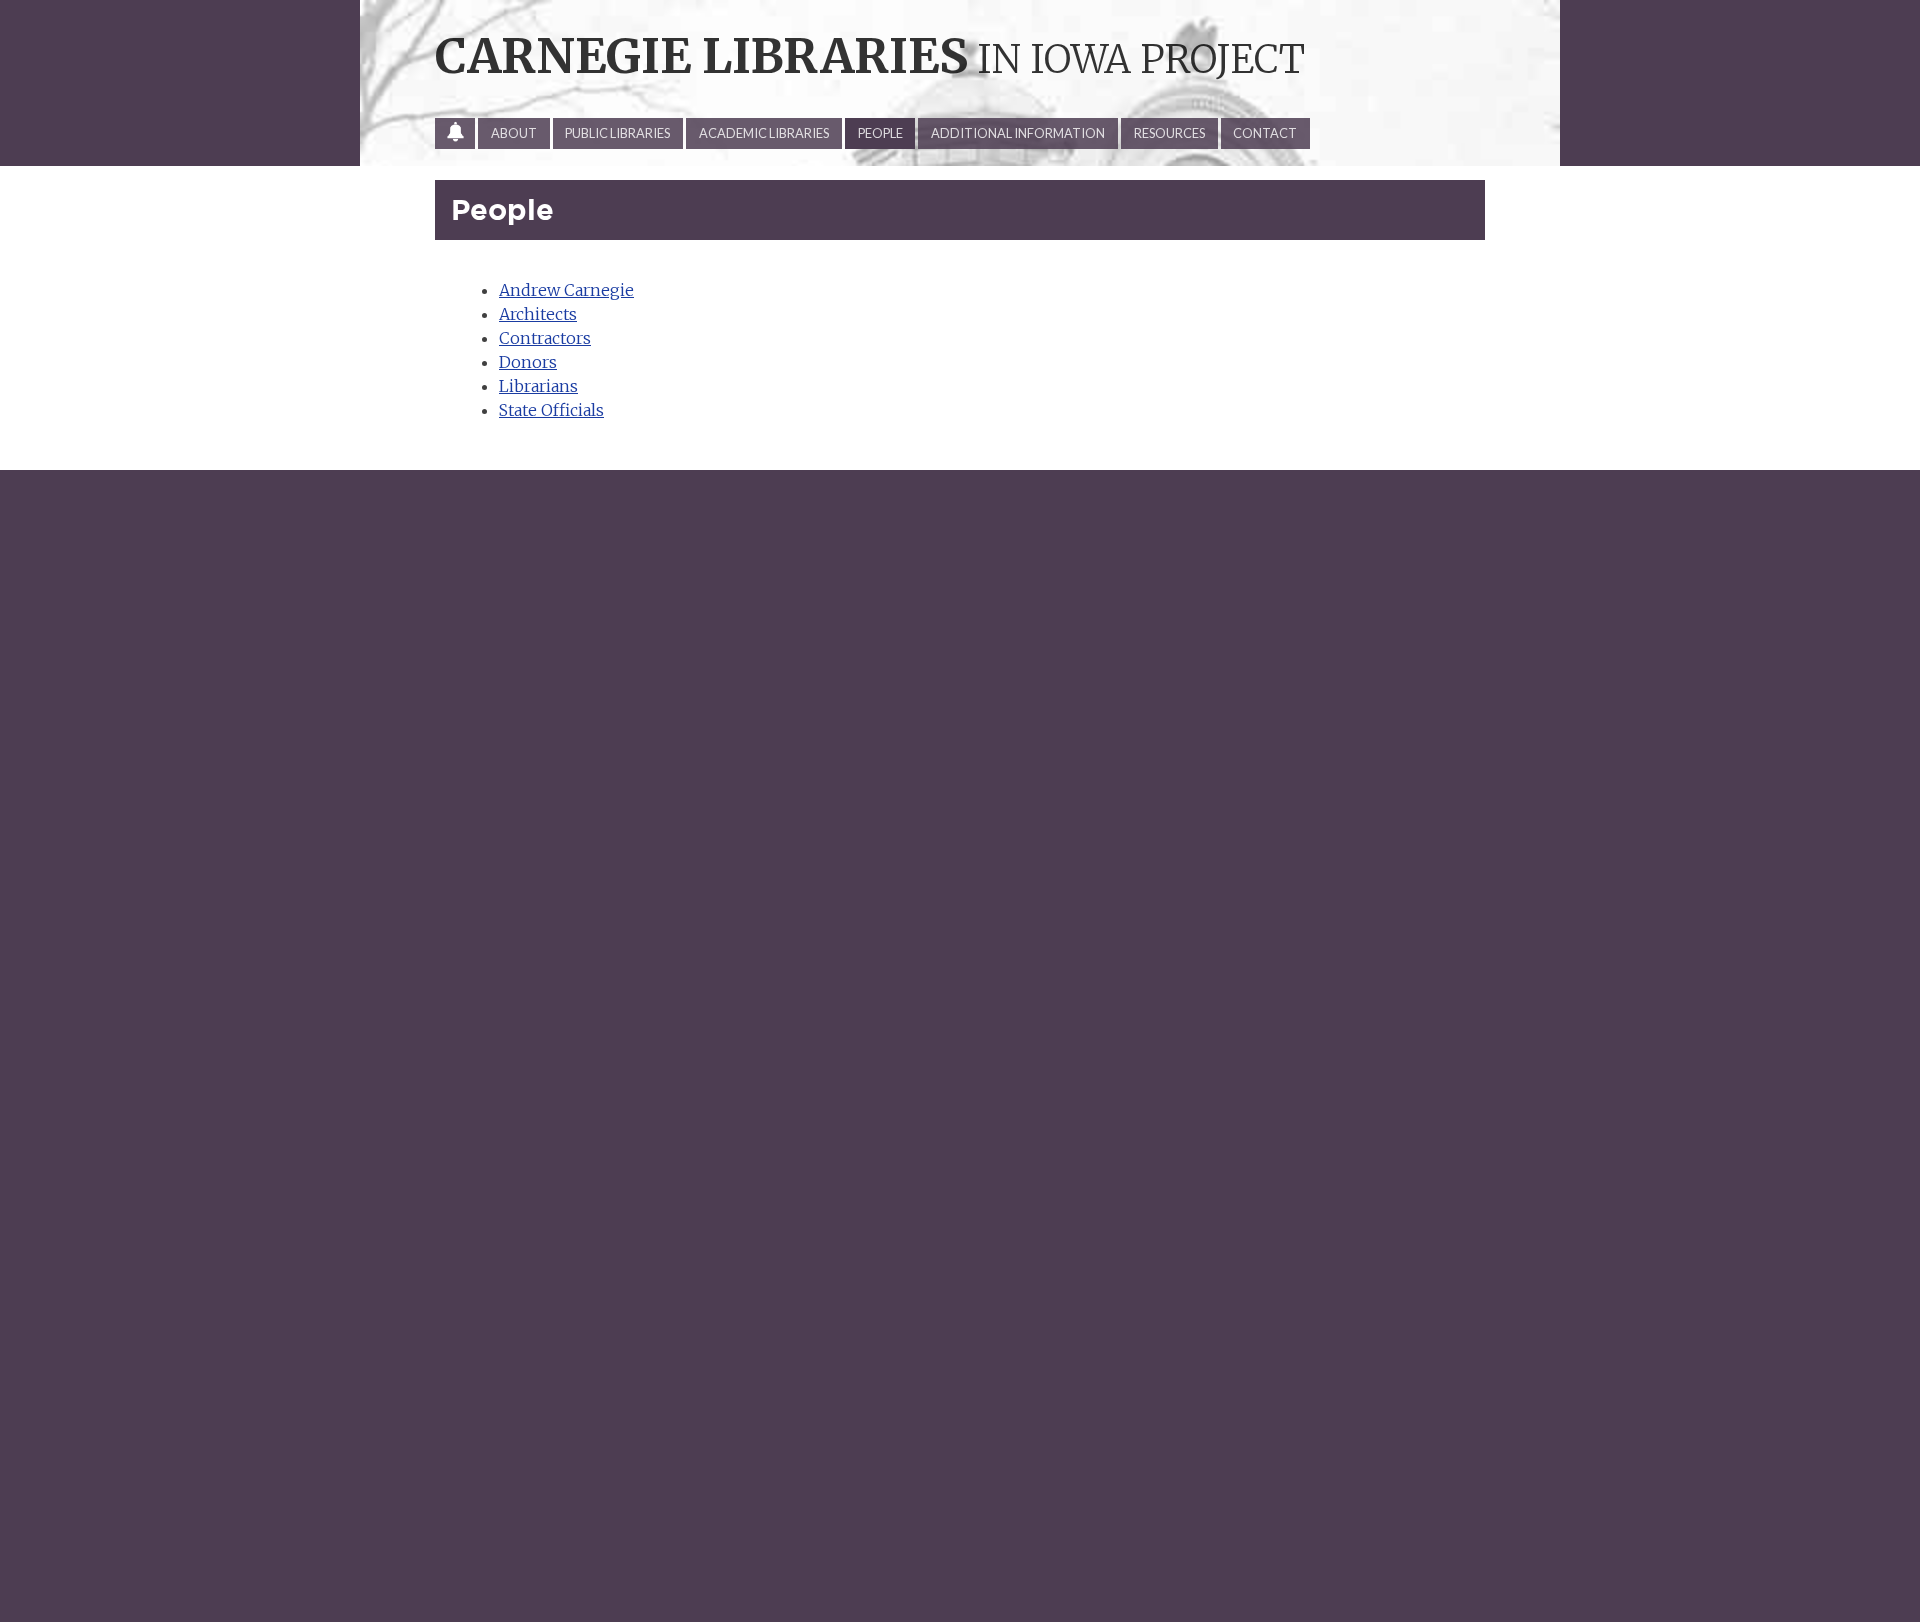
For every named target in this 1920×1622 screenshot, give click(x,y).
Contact (1265, 133)
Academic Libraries (764, 133)
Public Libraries (617, 133)
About (514, 133)
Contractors (545, 338)
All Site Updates (461, 137)
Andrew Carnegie (566, 290)
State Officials (551, 410)
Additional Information (1018, 133)
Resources (1169, 133)
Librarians (538, 386)
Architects (538, 314)
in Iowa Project (870, 59)
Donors (528, 362)
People (880, 133)
